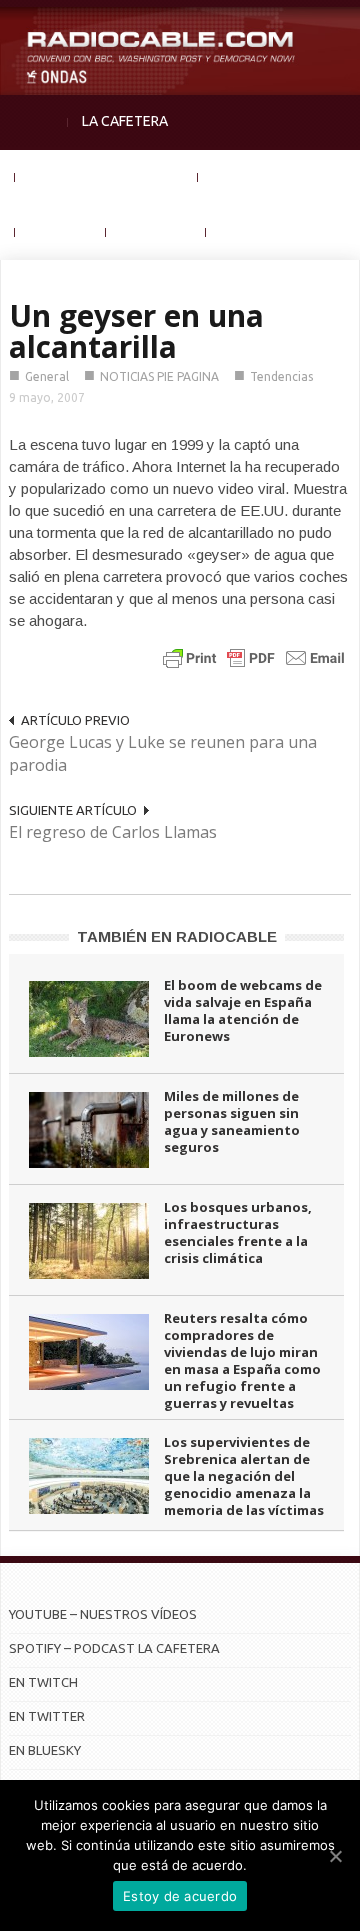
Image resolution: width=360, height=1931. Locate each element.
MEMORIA (60, 231)
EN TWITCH (43, 1682)
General (47, 376)
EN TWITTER (47, 1716)
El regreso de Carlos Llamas (113, 832)
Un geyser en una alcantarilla (136, 331)
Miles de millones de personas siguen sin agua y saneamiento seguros (232, 1121)
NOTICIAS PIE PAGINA (159, 376)
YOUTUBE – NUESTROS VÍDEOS (103, 1614)
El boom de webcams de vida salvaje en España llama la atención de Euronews (243, 1010)
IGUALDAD (245, 176)
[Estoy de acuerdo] (335, 1856)
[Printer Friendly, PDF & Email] (254, 657)
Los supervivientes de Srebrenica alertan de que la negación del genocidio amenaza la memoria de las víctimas (244, 1476)
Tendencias (281, 376)
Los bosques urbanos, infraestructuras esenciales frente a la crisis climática (238, 1232)
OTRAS (242, 231)
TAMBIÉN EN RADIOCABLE (177, 936)
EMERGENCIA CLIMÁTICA (106, 176)
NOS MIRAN (156, 231)
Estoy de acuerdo (180, 1896)
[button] (340, 26)
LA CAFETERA (125, 121)
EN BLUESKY (45, 1750)
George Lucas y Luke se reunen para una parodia (163, 753)
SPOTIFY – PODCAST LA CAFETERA (114, 1648)
